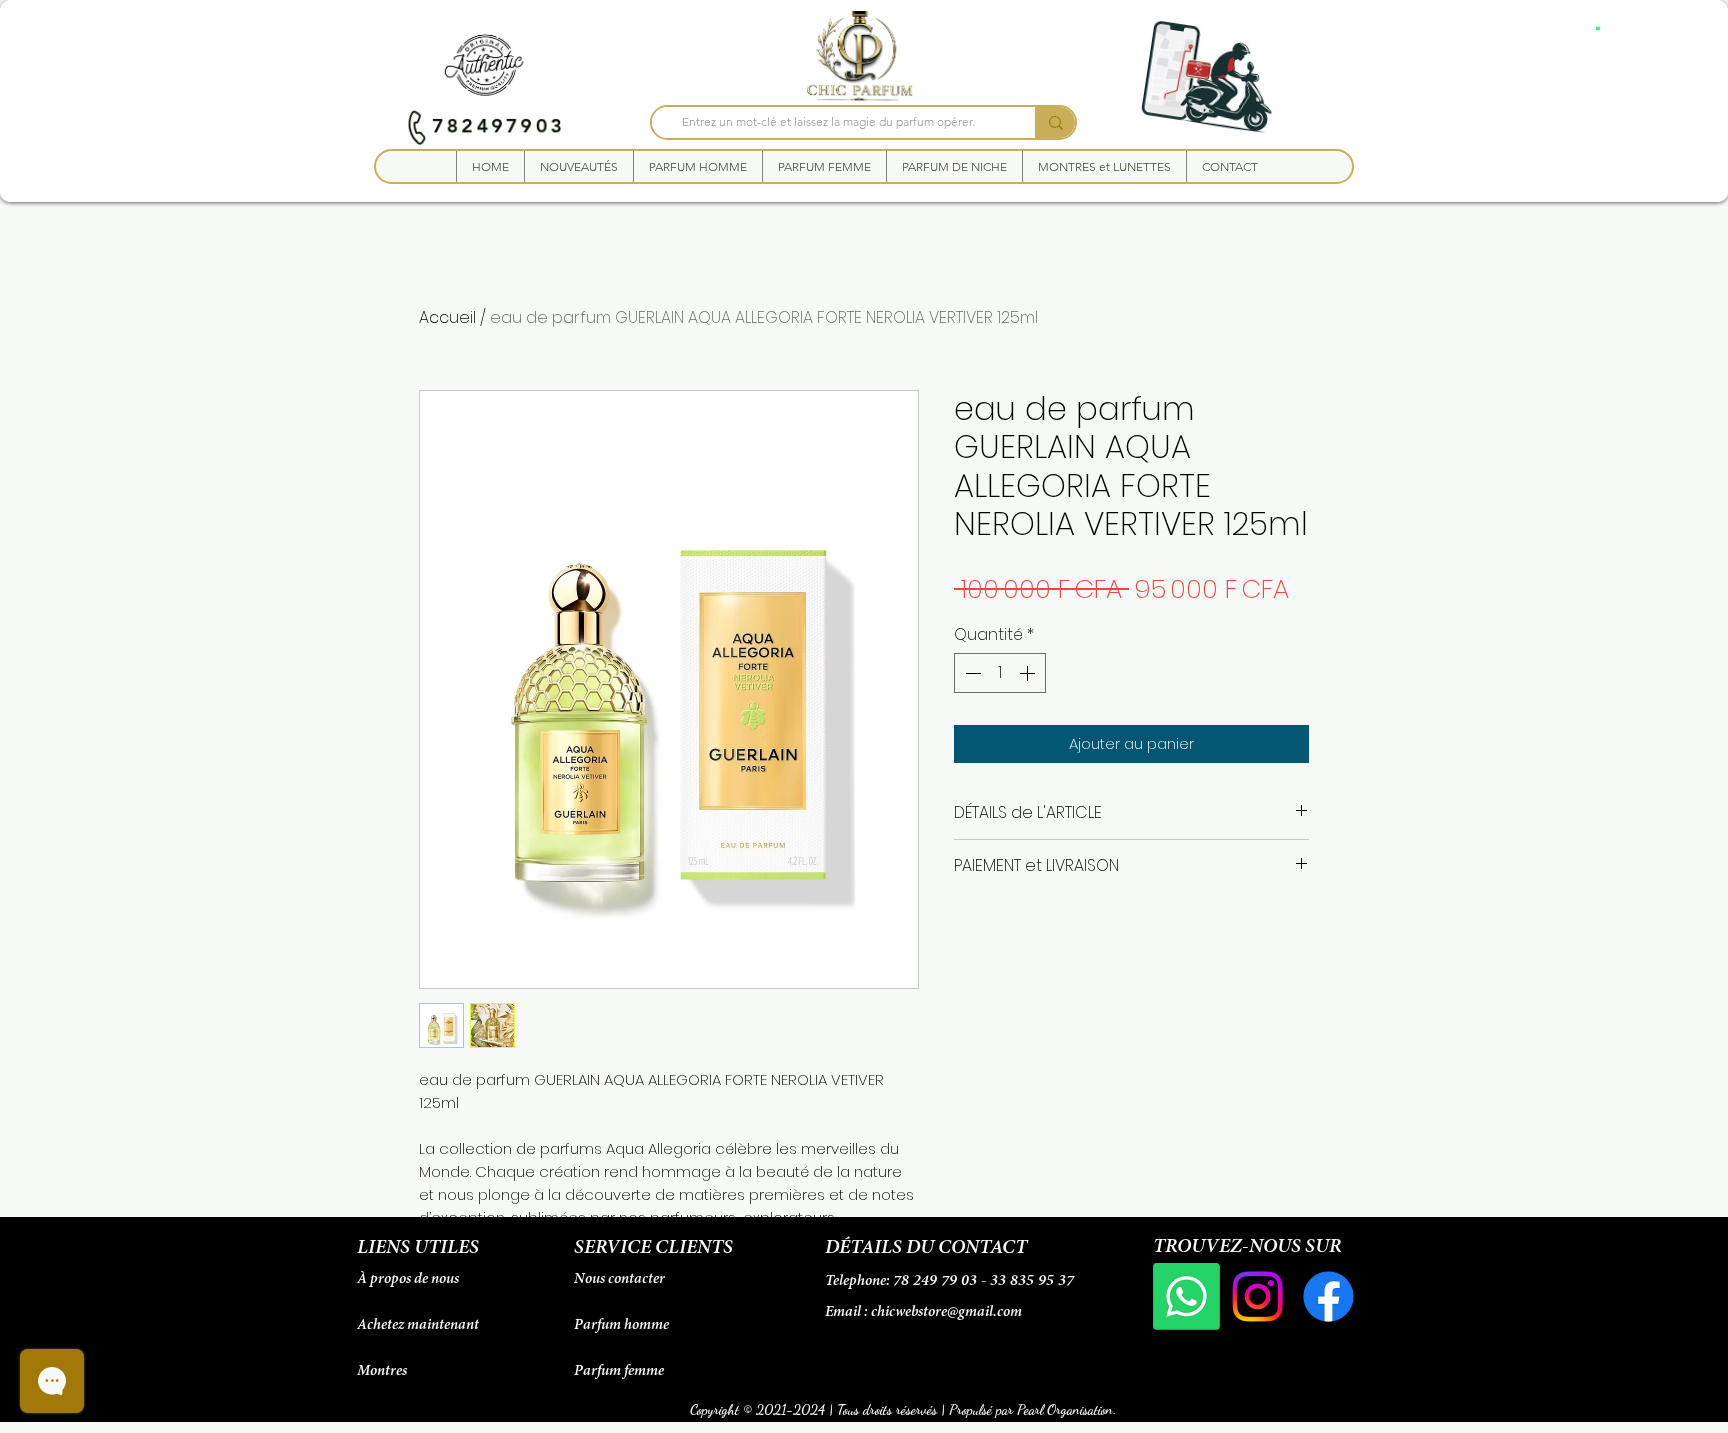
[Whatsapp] (1186, 1296)
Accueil (447, 317)
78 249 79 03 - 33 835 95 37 (983, 1281)
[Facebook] (1328, 1296)
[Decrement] (971, 673)
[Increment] (1029, 673)
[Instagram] (1257, 1296)
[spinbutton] (1000, 673)
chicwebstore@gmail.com (946, 1312)
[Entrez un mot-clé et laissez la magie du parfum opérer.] (1055, 122)
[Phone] (416, 126)
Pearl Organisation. (1066, 1409)
